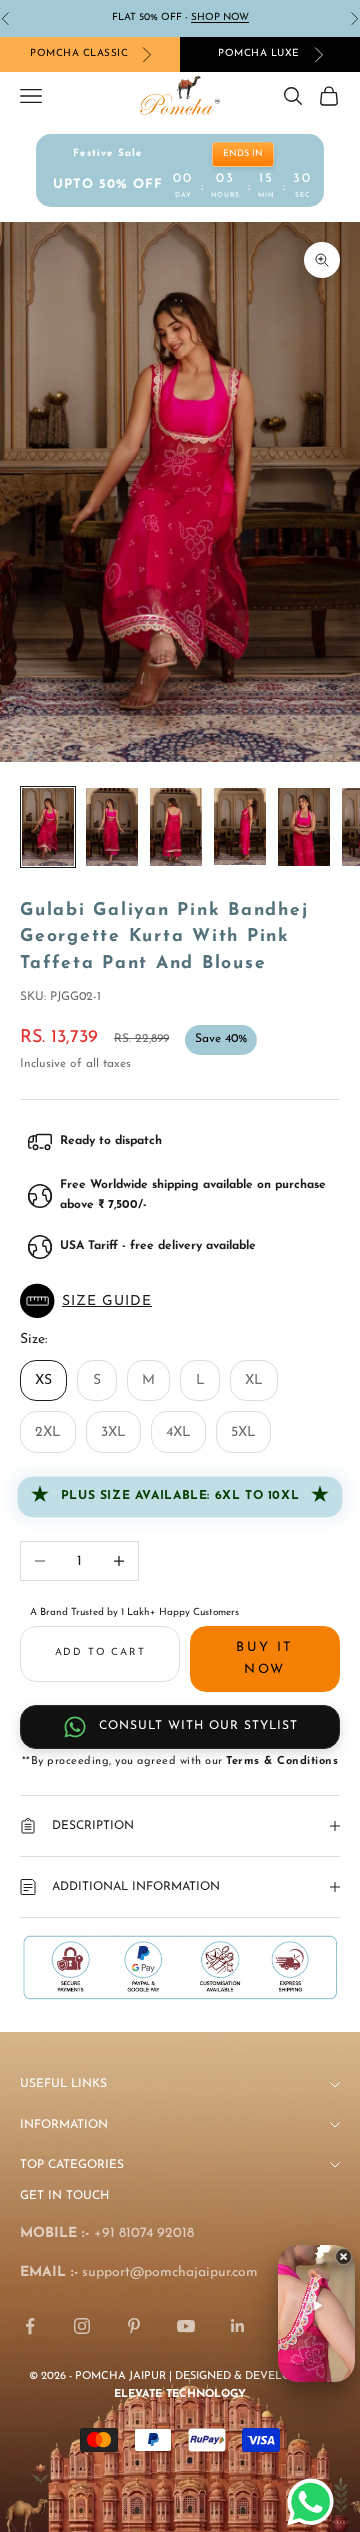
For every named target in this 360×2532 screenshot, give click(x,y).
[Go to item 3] (176, 827)
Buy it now (264, 1658)
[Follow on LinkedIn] (238, 2326)
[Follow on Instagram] (82, 2326)
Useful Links (63, 2084)
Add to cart (100, 1652)
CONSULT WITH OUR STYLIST (198, 1726)
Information (64, 2125)
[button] (180, 1301)
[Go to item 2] (112, 827)
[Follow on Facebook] (30, 2326)
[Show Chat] (315, 2502)
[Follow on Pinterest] (134, 2326)
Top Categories (72, 2165)
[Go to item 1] (48, 827)
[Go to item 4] (240, 826)
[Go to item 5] (304, 827)
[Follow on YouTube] (186, 2326)
